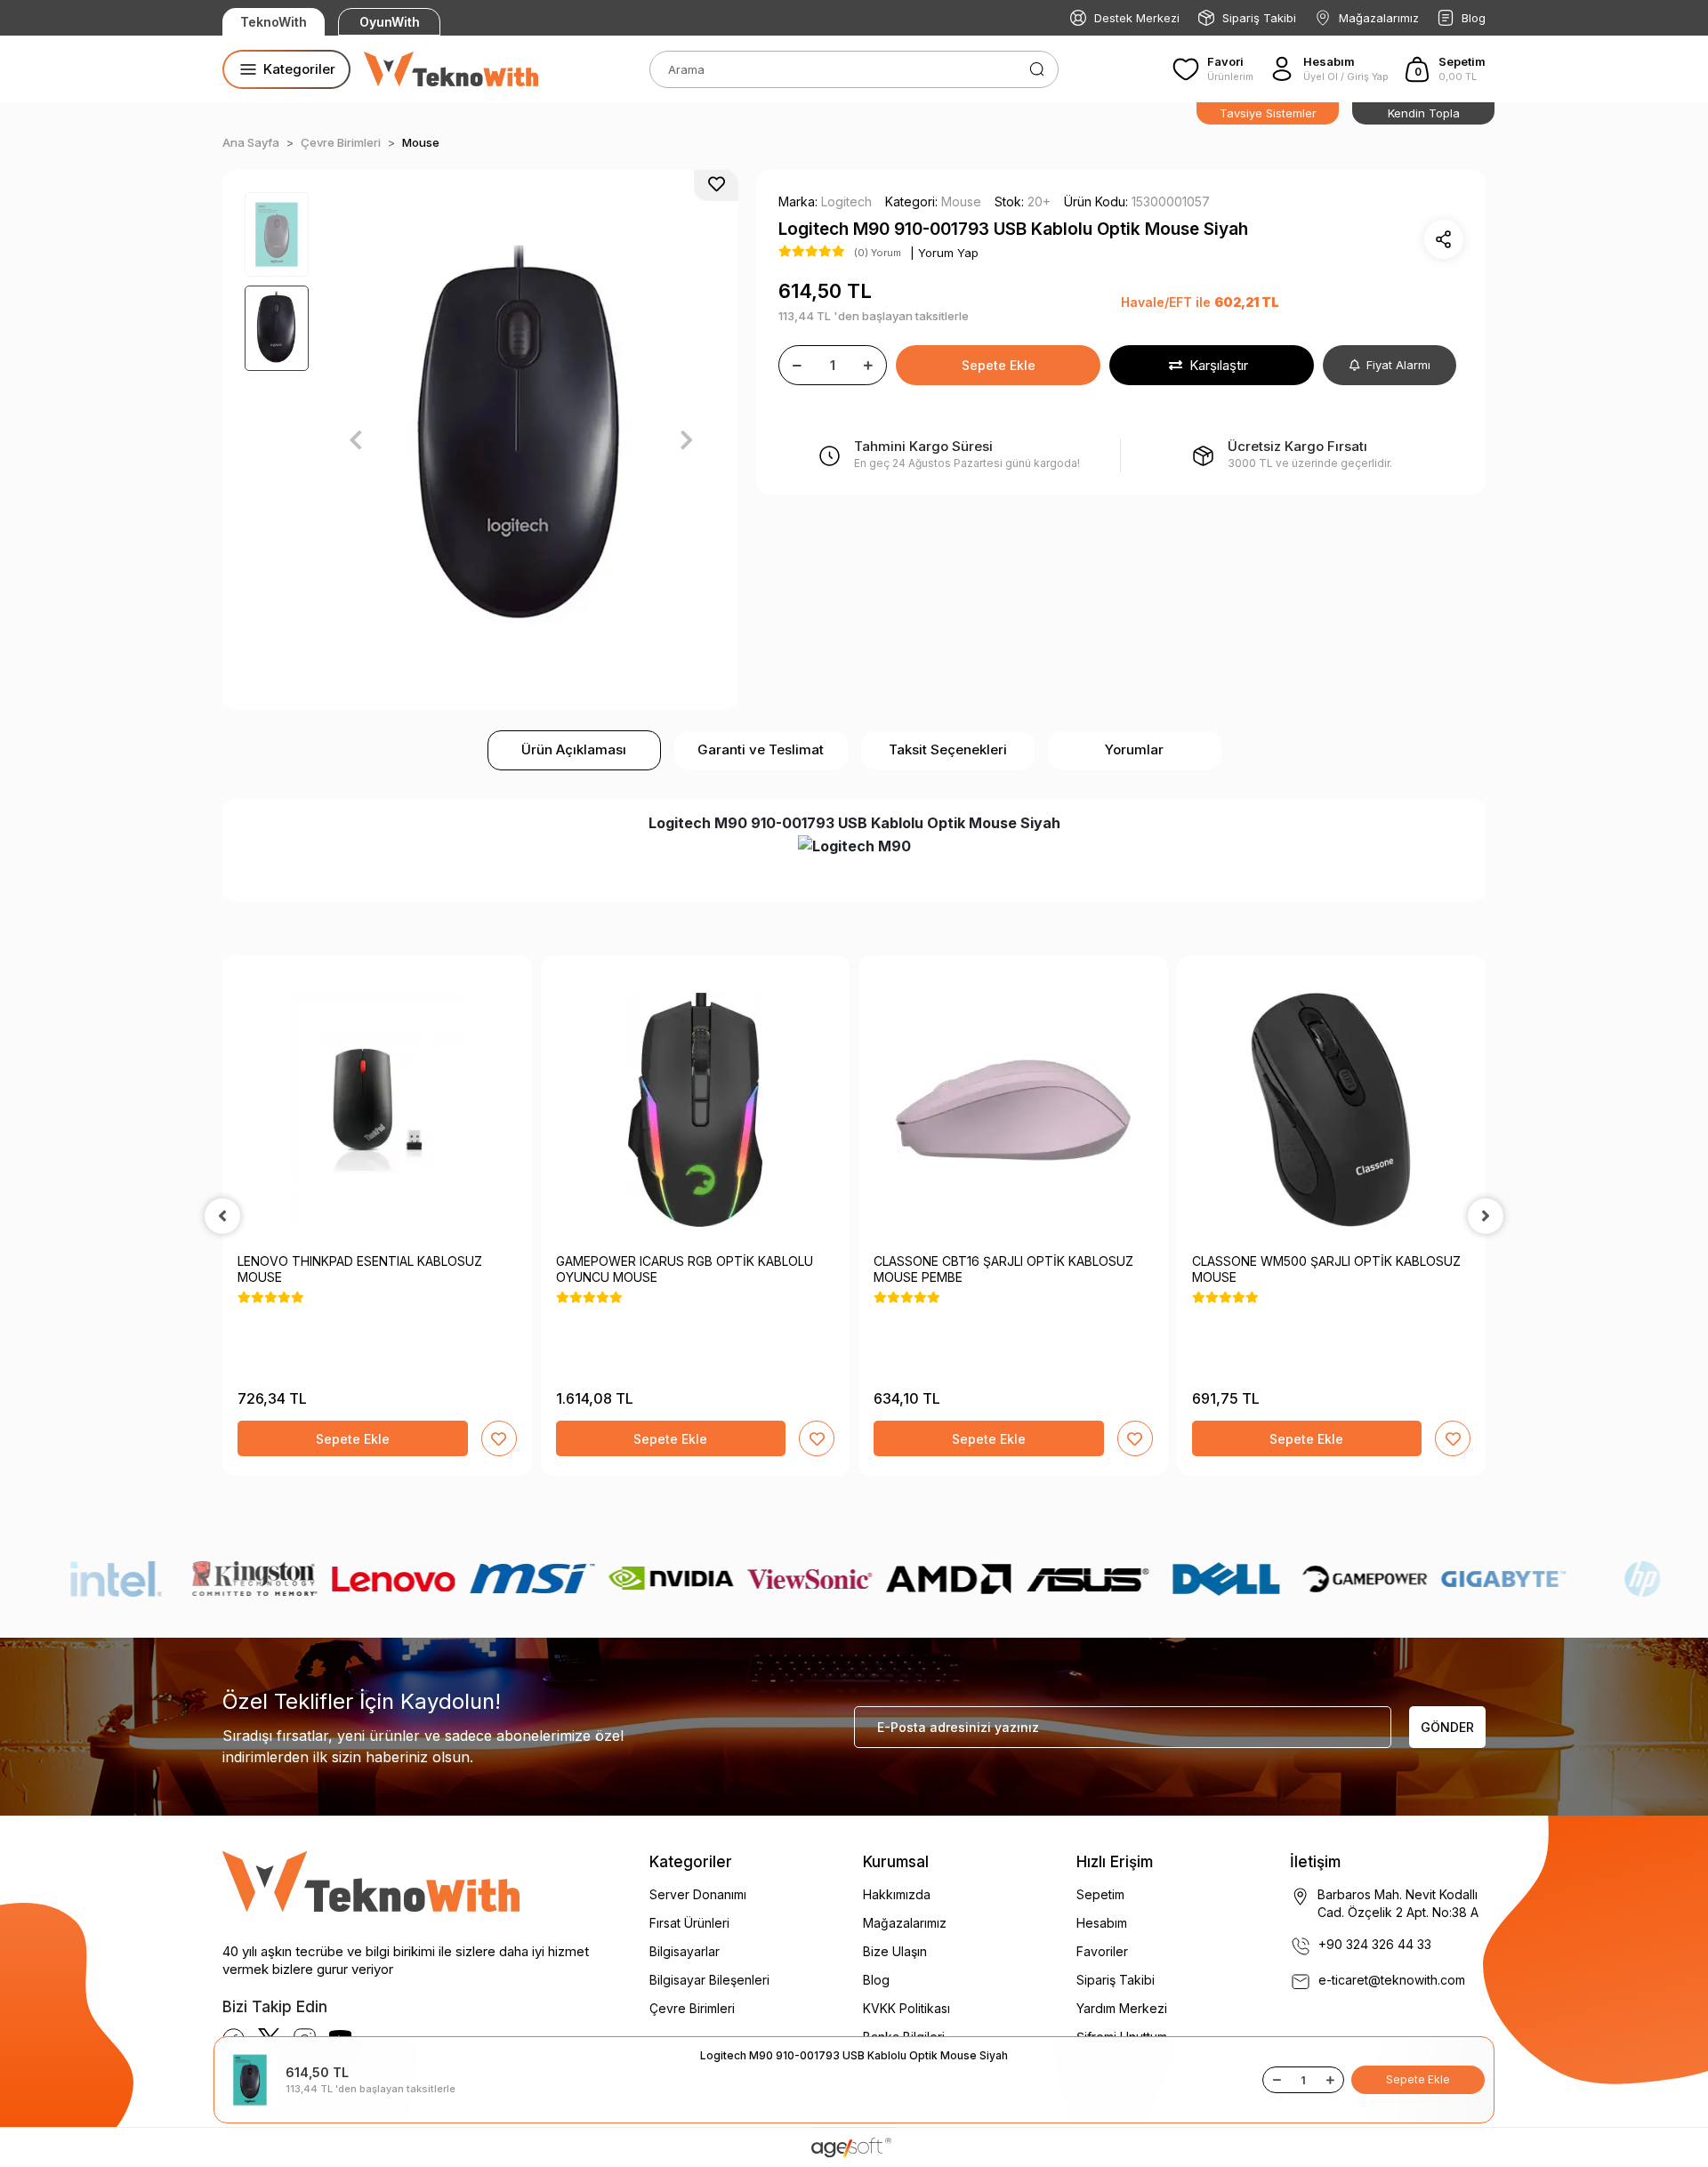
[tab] (574, 750)
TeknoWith (274, 22)
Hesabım (1102, 1923)
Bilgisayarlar (685, 1951)
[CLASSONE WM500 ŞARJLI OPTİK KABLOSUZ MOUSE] (1332, 1110)
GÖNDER (1447, 1727)
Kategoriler (691, 1862)
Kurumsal (896, 1862)
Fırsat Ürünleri (689, 1923)
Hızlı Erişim (1115, 1862)
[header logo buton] (451, 69)
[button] (1444, 69)
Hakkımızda (897, 1894)
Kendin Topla (1424, 113)
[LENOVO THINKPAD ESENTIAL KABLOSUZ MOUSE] (377, 1110)
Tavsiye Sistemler (1268, 113)
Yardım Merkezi (1122, 2008)
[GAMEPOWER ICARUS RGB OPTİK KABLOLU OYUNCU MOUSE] (696, 1110)
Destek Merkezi (1137, 18)
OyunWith (390, 22)
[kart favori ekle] (499, 1438)
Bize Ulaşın (895, 1951)
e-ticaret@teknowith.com (1392, 1980)
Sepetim (1100, 1894)
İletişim (1315, 1862)
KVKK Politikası (906, 2008)
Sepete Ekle (999, 365)
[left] (222, 1216)
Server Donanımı (698, 1894)
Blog (1474, 18)
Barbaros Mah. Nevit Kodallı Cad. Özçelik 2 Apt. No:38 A (1398, 1903)
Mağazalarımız (1379, 18)
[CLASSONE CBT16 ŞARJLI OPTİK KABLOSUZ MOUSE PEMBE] (1013, 1110)
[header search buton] (1037, 68)
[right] (1486, 1216)
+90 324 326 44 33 (1375, 1944)
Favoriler (1102, 1951)
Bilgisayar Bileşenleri (709, 1980)
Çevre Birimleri (692, 2008)
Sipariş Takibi (1259, 18)
